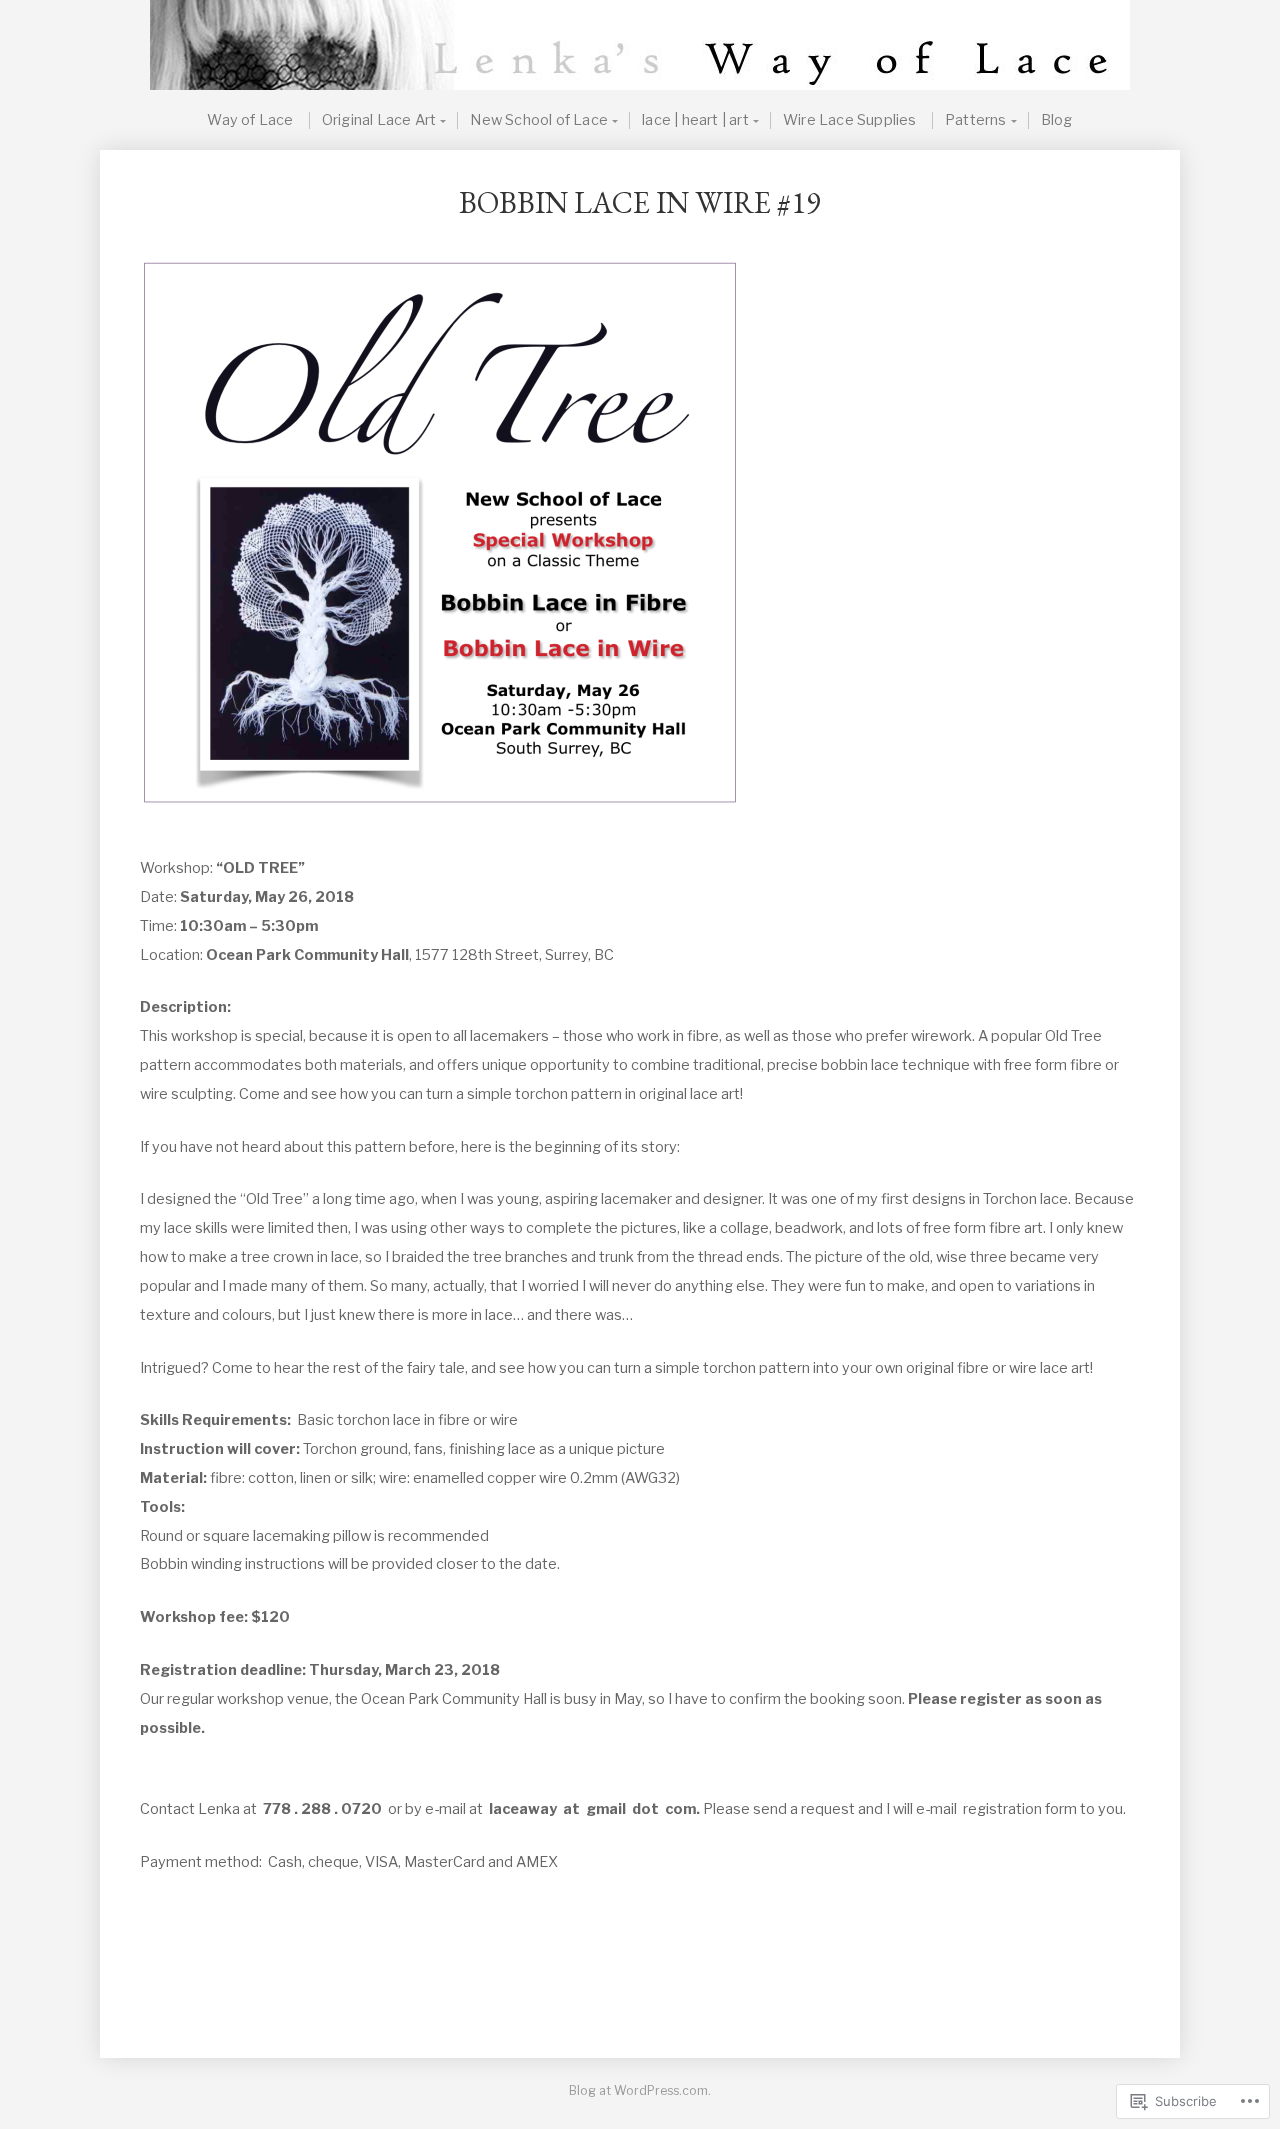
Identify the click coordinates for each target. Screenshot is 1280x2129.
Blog (1057, 120)
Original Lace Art (379, 120)
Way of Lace (250, 120)
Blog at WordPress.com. (640, 2090)
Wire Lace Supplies (850, 120)
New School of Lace (539, 120)
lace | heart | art (695, 120)
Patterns (976, 120)
